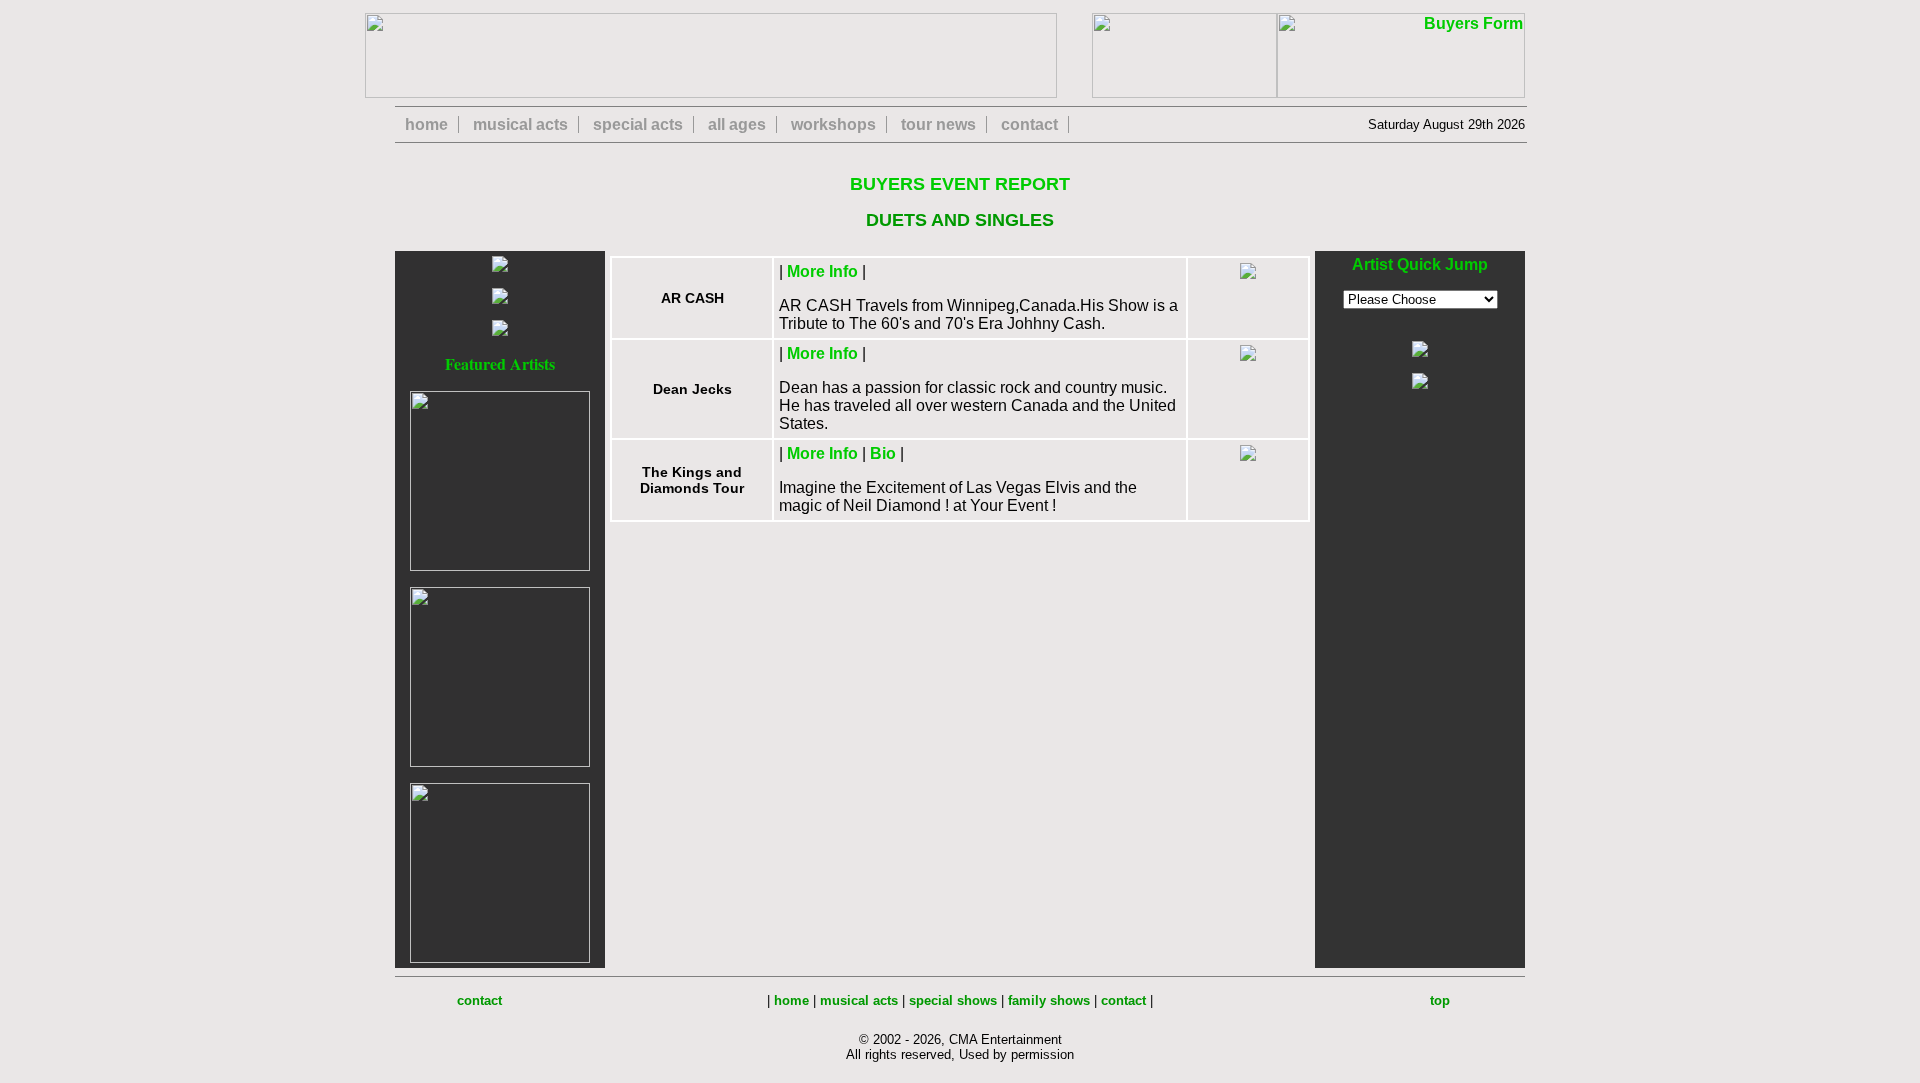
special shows (953, 1000)
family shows (1049, 1000)
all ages (737, 124)
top (1440, 1000)
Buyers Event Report (960, 184)
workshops (833, 124)
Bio (883, 453)
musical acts (520, 124)
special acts (638, 124)
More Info (822, 271)
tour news (938, 124)
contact (1029, 124)
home (426, 124)
